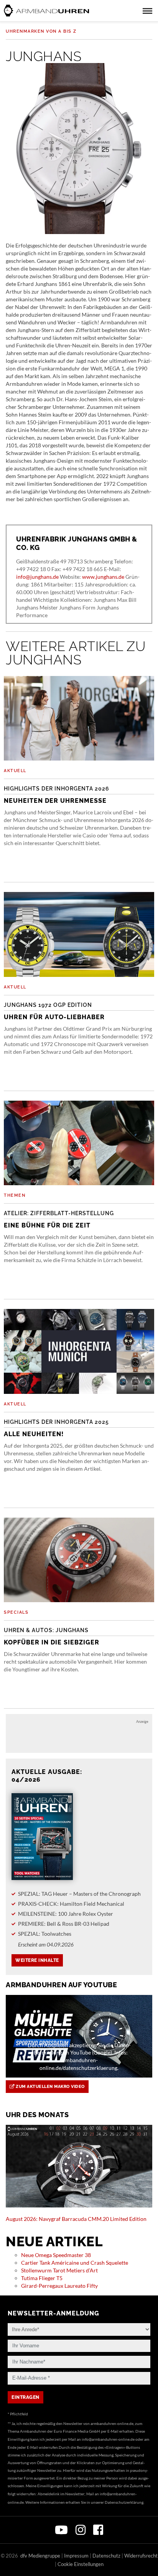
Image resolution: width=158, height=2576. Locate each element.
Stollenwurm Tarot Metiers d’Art (59, 2270)
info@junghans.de (37, 577)
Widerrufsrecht (141, 2556)
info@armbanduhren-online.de (108, 2439)
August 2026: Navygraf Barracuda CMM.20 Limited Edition (76, 2219)
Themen (15, 1195)
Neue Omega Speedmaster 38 (56, 2255)
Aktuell (15, 771)
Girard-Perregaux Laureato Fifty (59, 2286)
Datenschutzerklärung (124, 2502)
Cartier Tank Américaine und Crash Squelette (75, 2263)
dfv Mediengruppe (40, 2556)
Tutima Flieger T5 (42, 2278)
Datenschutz (106, 2556)
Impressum (76, 2556)
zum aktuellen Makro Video (50, 2087)
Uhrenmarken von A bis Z (41, 31)
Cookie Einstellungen (81, 2564)
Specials (16, 1612)
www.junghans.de (103, 577)
